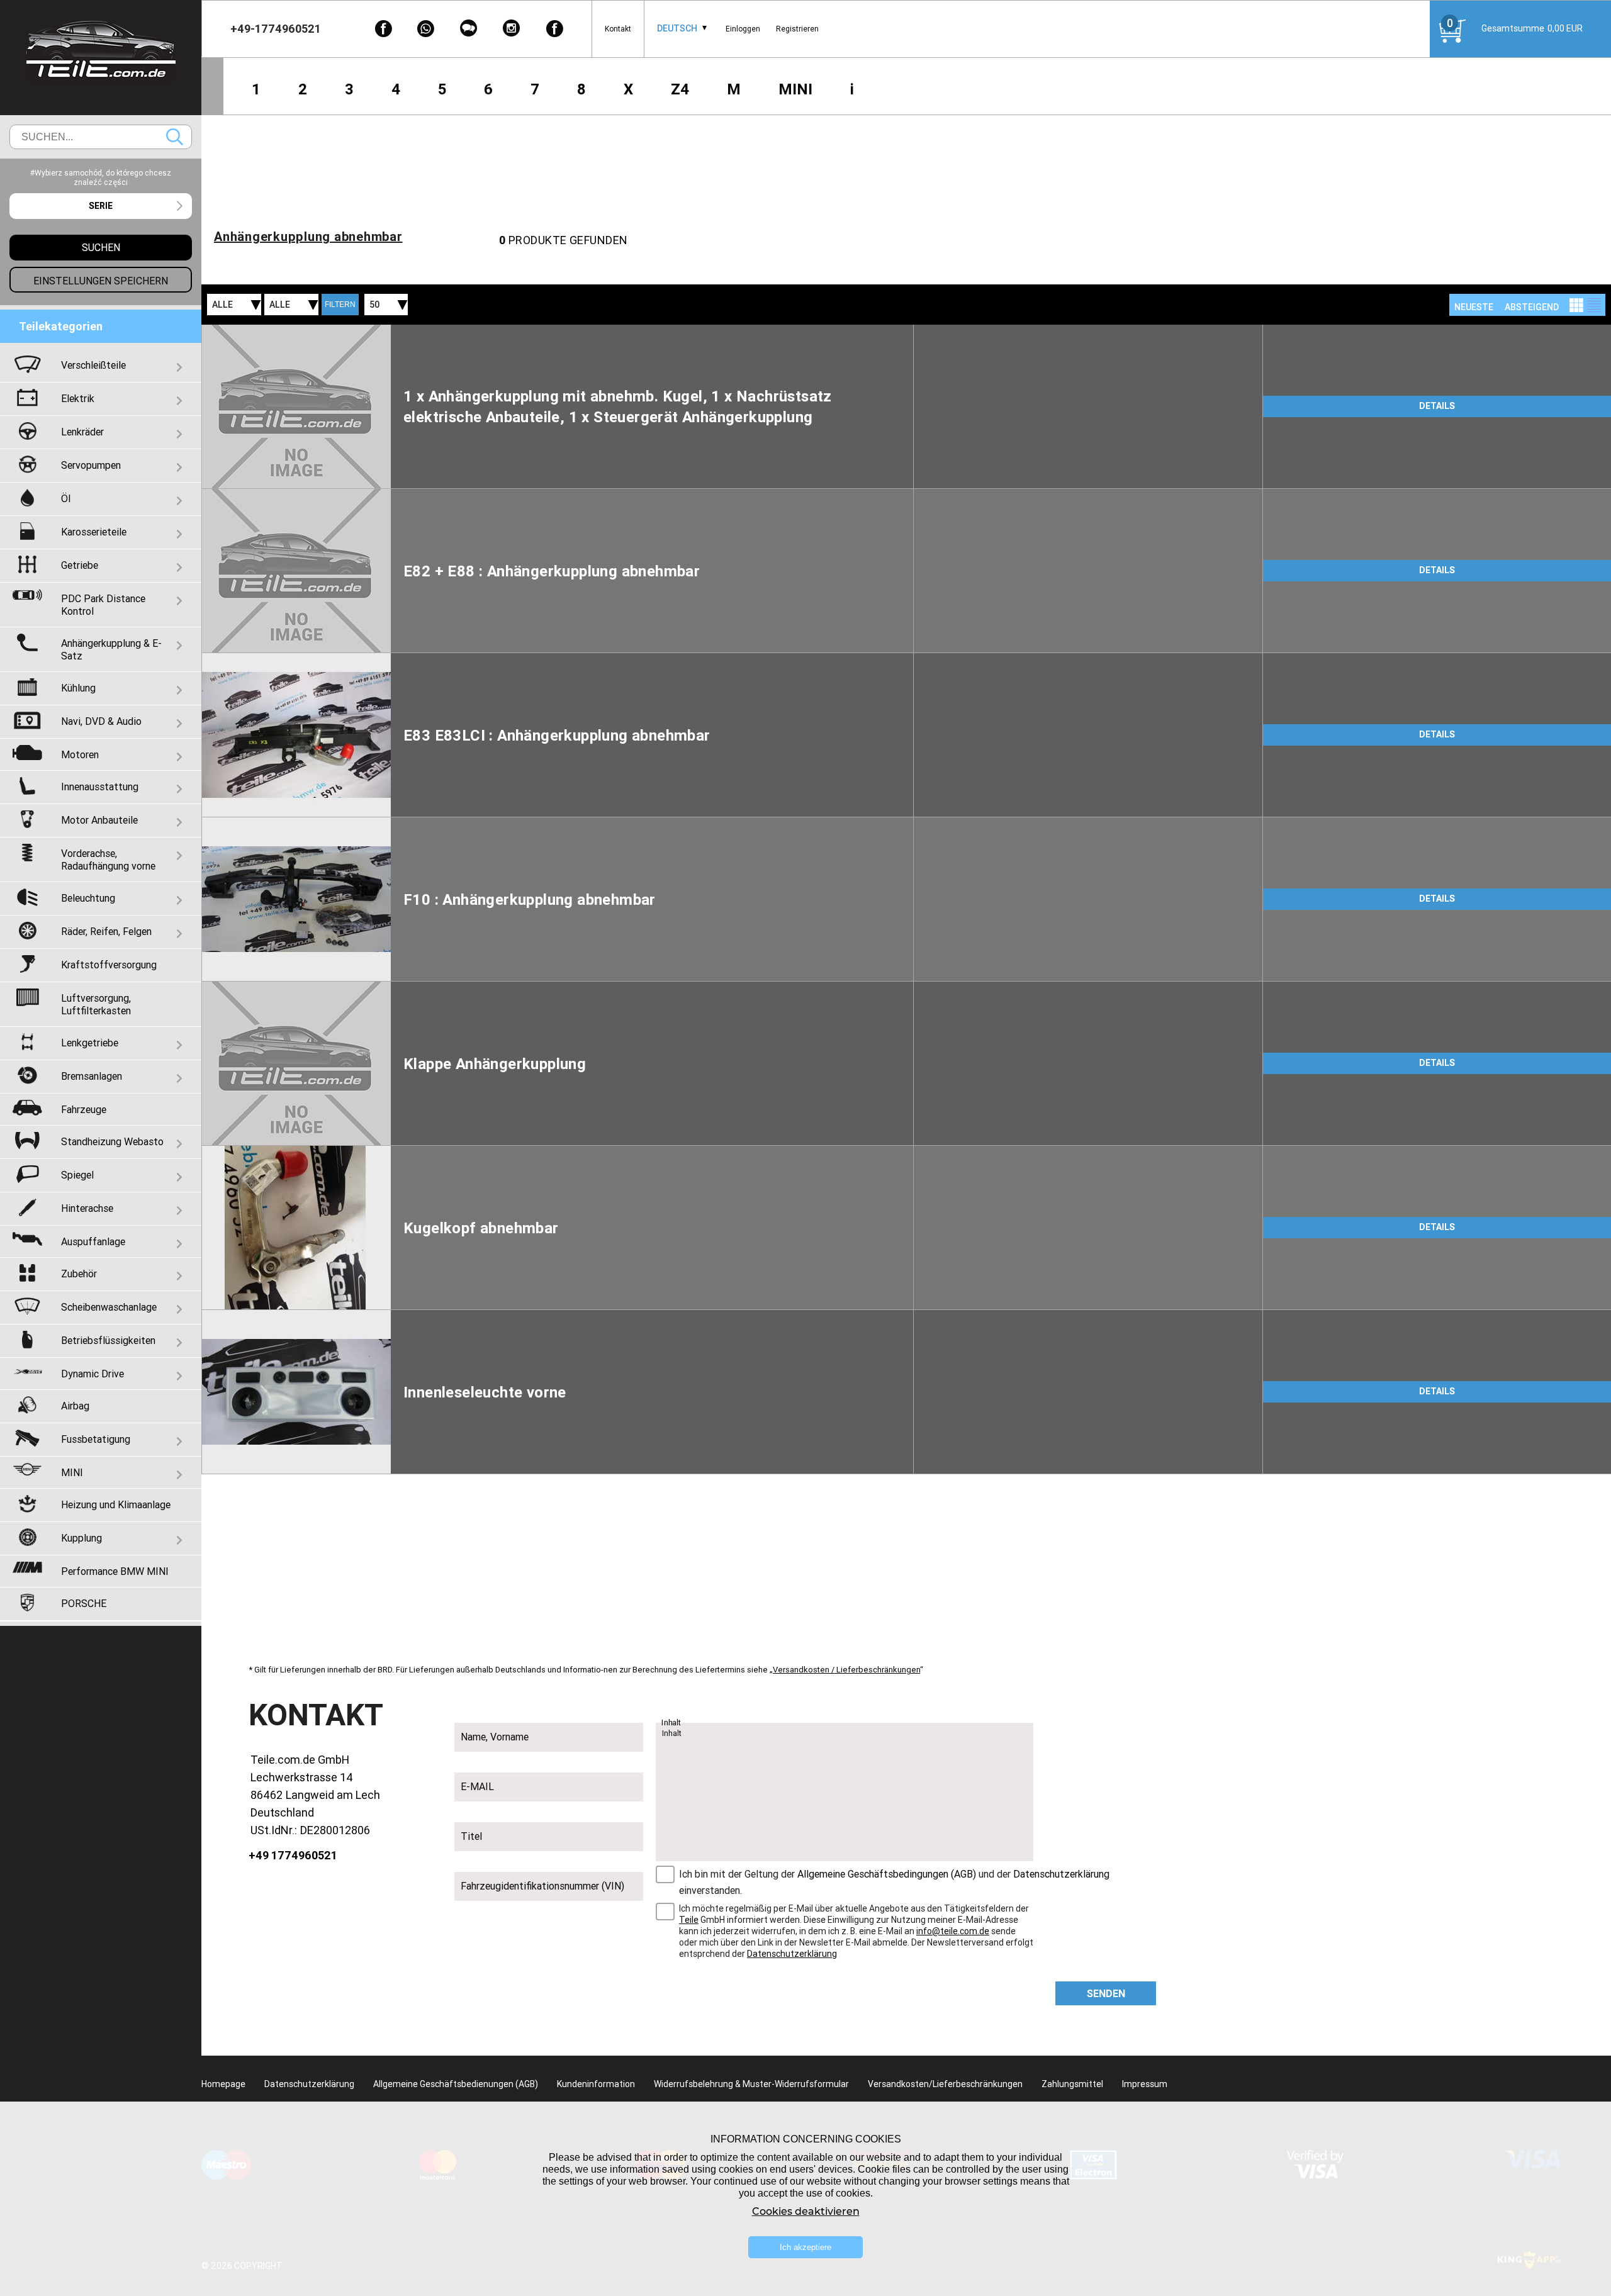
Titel (471, 1836)
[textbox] (101, 206)
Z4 (680, 89)
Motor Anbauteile (99, 820)
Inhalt (671, 1723)
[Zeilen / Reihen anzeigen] (1594, 305)
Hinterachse (87, 1208)
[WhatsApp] (426, 29)
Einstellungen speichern (101, 281)
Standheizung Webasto (112, 1141)
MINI (795, 89)
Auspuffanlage (93, 1241)
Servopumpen (91, 465)
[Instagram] (512, 29)
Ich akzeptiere (805, 2247)
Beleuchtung (88, 898)
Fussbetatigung (96, 1439)
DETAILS (1437, 406)
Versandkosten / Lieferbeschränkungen (846, 1670)
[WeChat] (469, 29)
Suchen (175, 137)
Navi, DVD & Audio (101, 721)
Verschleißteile (93, 365)
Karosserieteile (94, 532)
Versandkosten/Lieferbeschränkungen (945, 2084)
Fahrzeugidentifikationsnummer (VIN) (542, 1886)
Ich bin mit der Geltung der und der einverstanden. (894, 1882)
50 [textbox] (374, 305)
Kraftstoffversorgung (109, 965)
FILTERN (340, 305)
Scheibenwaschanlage (109, 1307)
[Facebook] (383, 29)
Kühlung (78, 688)
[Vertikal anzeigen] (1576, 305)
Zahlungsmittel (1072, 2084)
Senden (1106, 1993)
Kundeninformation (596, 2084)
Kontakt (618, 29)
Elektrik (78, 398)
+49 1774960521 (293, 1855)
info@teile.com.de (953, 1931)
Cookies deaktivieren (806, 2211)
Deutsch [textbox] (677, 28)
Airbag (75, 1406)
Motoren (80, 754)
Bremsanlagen (92, 1076)
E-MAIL (477, 1786)
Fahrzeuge (84, 1109)
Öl (66, 498)
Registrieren (797, 29)
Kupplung (81, 1538)
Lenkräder (82, 432)
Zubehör (79, 1274)
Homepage (223, 2084)
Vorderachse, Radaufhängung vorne (108, 860)
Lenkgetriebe (90, 1043)
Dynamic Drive (93, 1374)
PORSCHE (84, 1603)
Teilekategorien (61, 326)
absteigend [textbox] (1532, 307)
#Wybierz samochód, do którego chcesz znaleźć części (101, 177)
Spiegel (77, 1175)
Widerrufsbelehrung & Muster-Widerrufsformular (751, 2084)
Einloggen (743, 29)
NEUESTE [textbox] (1474, 307)
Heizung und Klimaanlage (116, 1504)
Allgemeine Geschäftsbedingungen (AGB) (887, 1874)
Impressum (1145, 2084)
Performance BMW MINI (115, 1571)
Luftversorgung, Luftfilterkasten (96, 1004)
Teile (689, 1920)
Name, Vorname (495, 1737)
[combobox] (677, 29)
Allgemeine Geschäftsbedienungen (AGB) (456, 2084)
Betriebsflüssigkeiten (108, 1340)
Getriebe (80, 565)
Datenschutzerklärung (1061, 1874)
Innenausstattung (100, 787)
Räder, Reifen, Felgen (106, 931)
